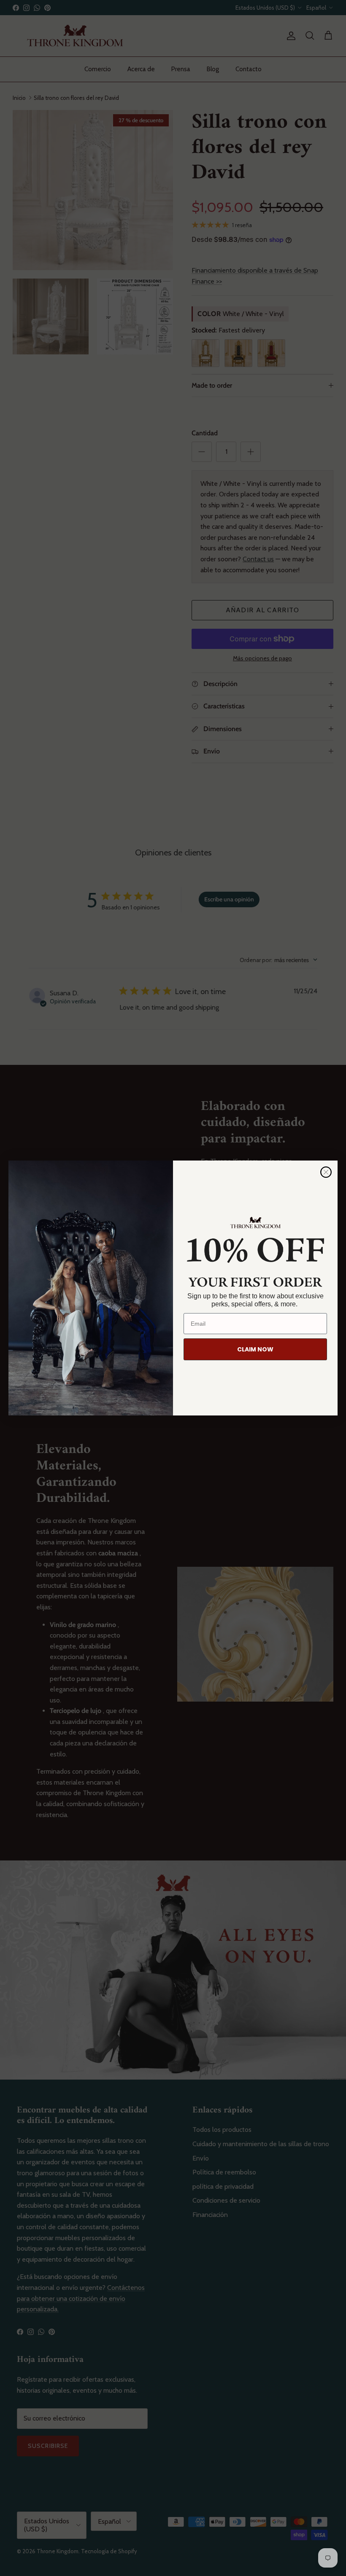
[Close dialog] (326, 1172)
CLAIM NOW (255, 1349)
